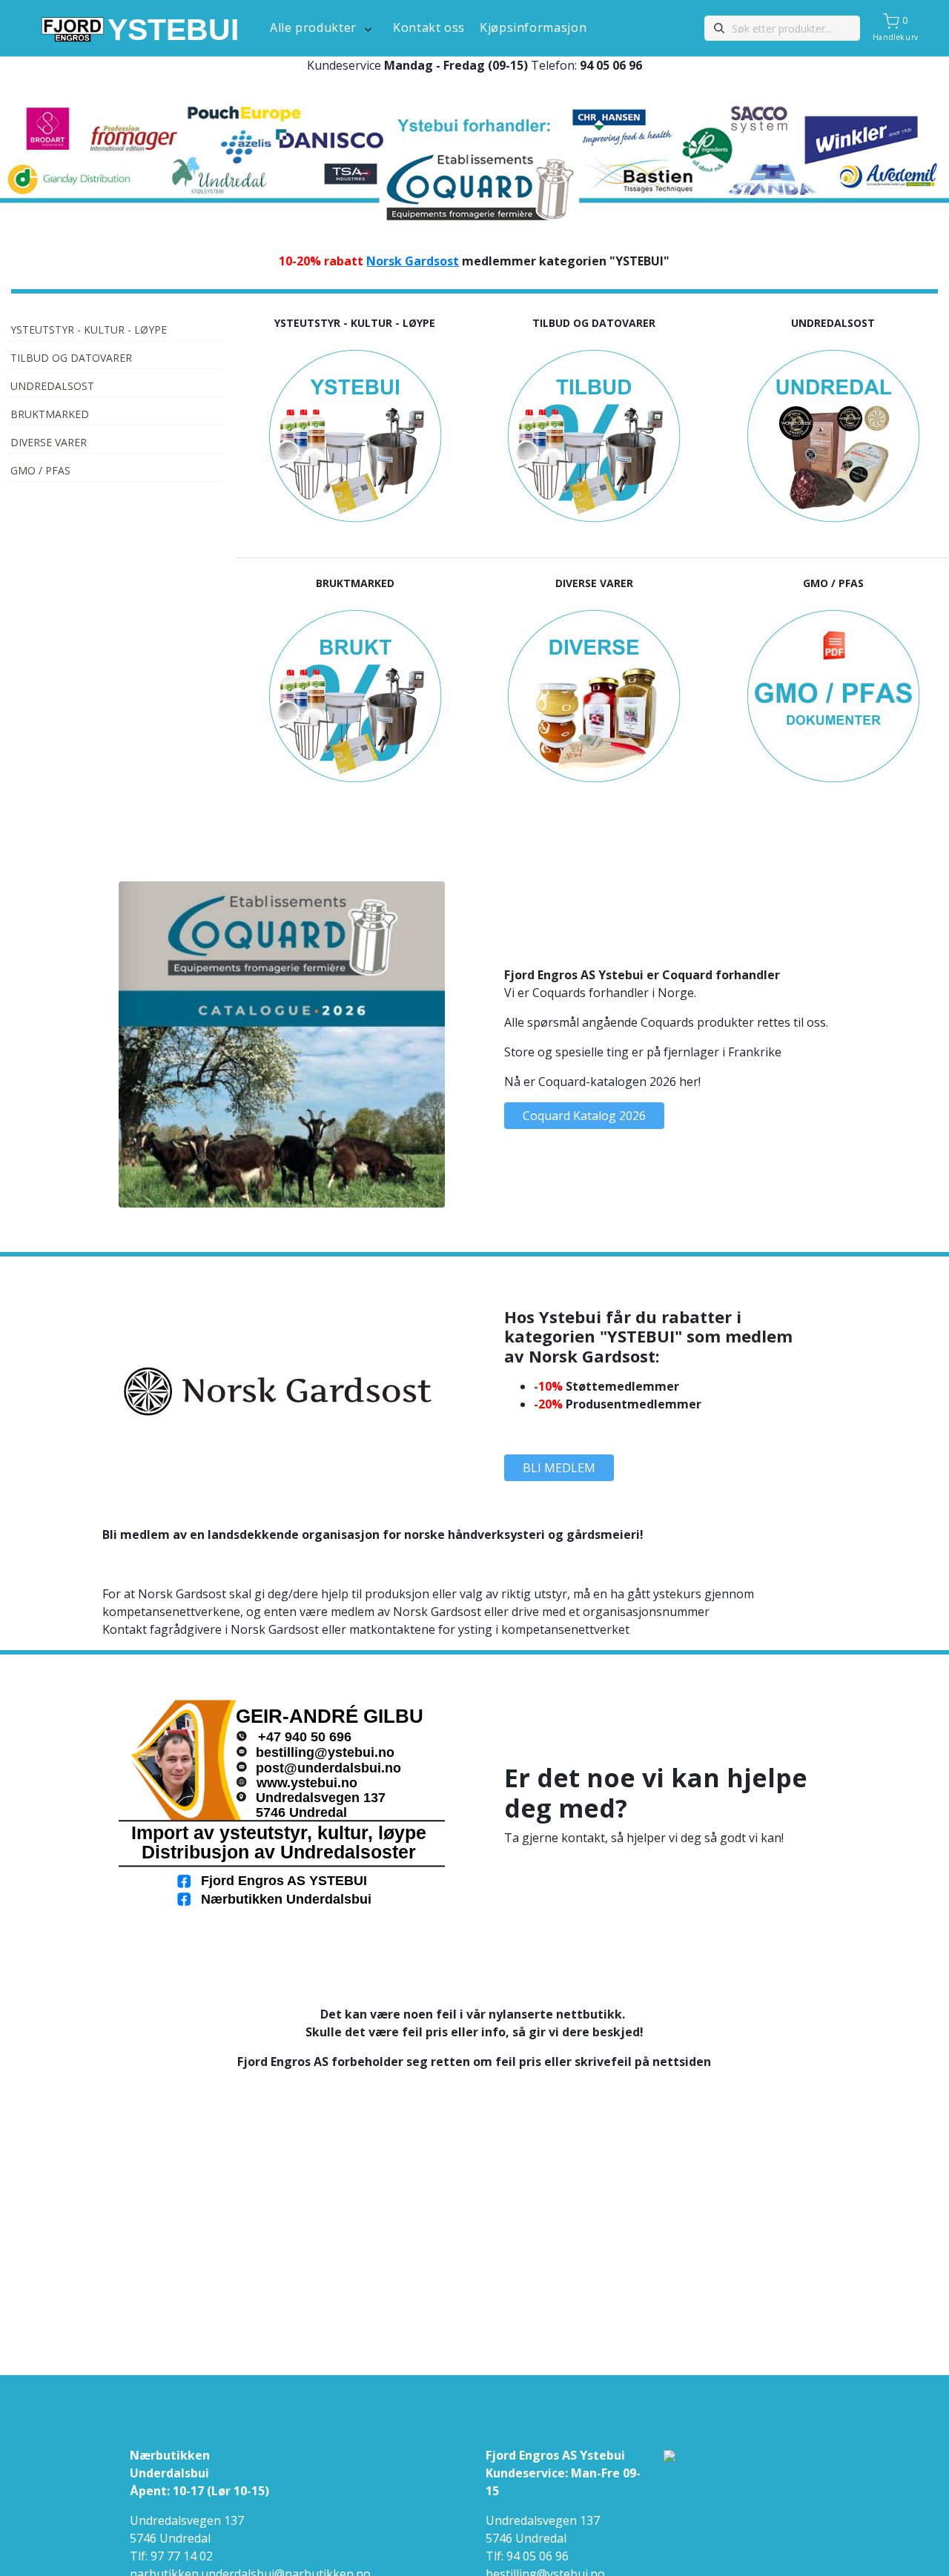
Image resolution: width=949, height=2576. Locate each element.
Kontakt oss (429, 27)
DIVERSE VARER (49, 442)
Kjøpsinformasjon (533, 27)
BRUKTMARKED (50, 414)
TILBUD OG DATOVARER (71, 358)
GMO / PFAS (40, 470)
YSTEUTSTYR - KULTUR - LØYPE (89, 330)
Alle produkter (313, 27)
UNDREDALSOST (52, 386)
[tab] (115, 331)
